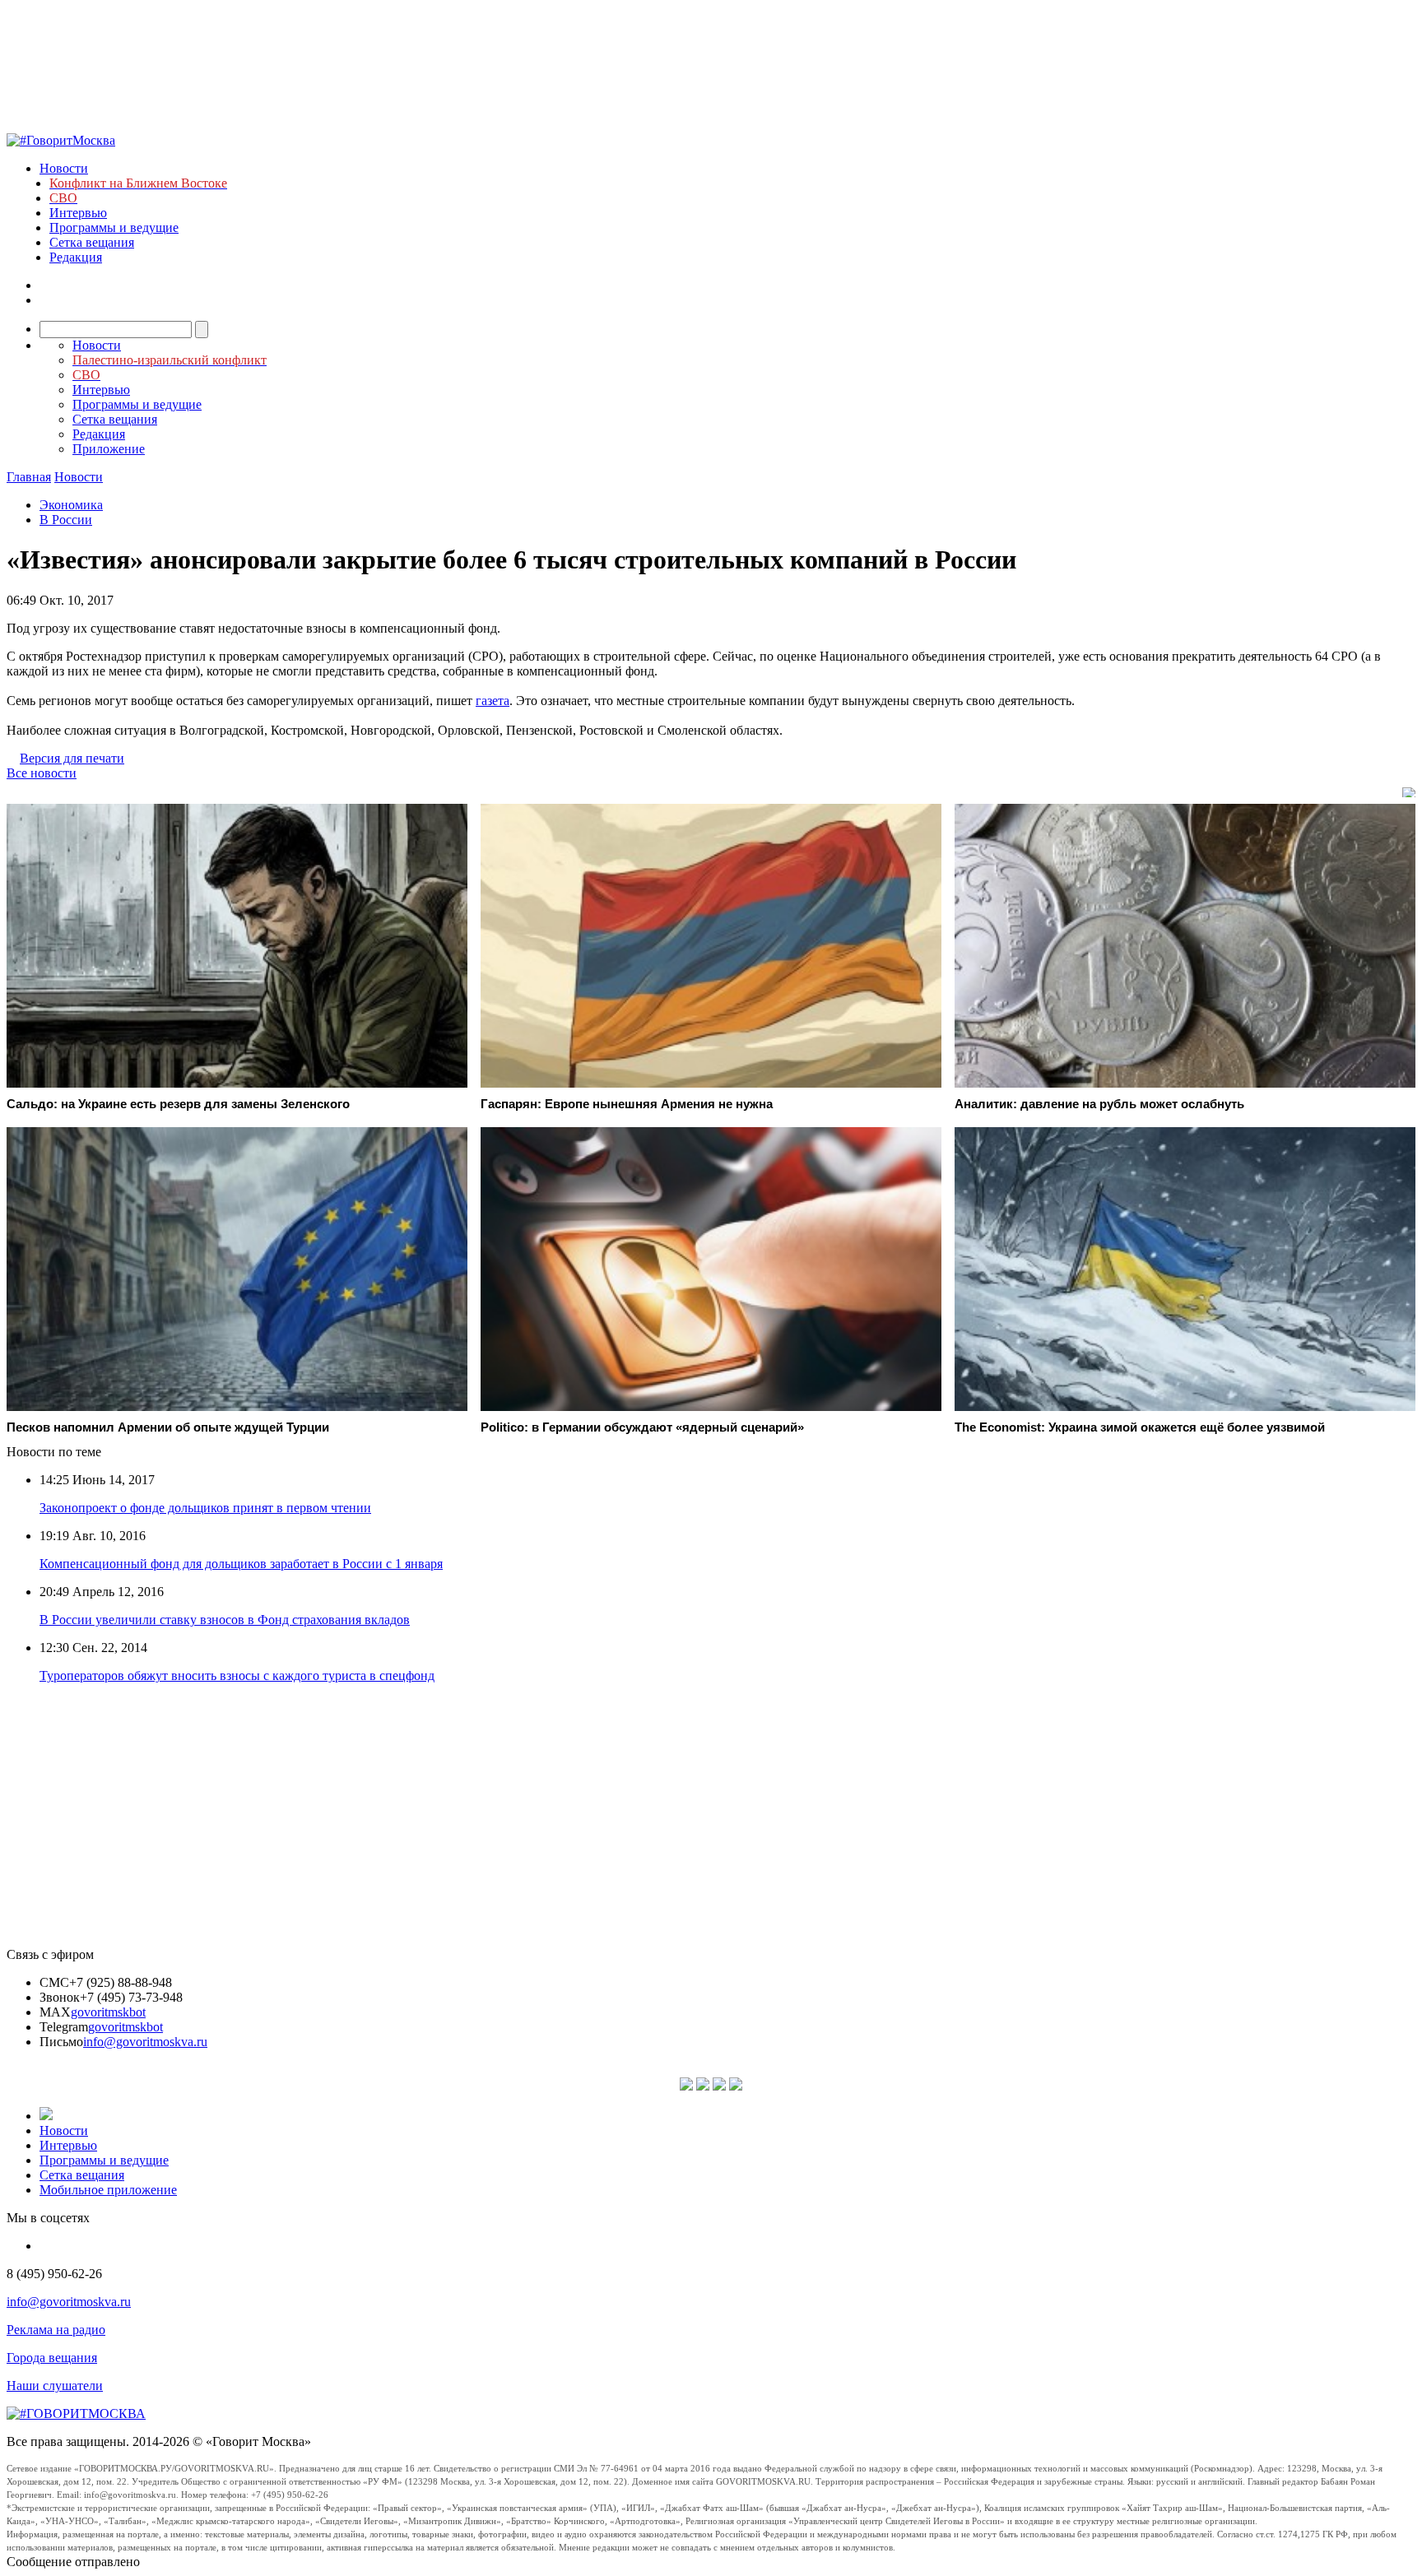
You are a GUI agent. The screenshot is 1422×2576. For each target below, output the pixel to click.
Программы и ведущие (114, 227)
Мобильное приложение (108, 2190)
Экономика (71, 505)
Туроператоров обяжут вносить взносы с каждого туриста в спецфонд (237, 1676)
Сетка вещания (92, 242)
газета (493, 701)
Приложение (109, 449)
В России (66, 520)
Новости (64, 168)
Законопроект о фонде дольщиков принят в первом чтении (205, 1508)
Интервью (78, 213)
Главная (29, 477)
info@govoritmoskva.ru (145, 2042)
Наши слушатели (55, 2386)
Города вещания (52, 2358)
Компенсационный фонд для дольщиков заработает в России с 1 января (241, 1564)
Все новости (42, 773)
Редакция (76, 257)
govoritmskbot (108, 2012)
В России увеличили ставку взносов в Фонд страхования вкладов (225, 1620)
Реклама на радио (56, 2330)
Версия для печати (72, 758)
